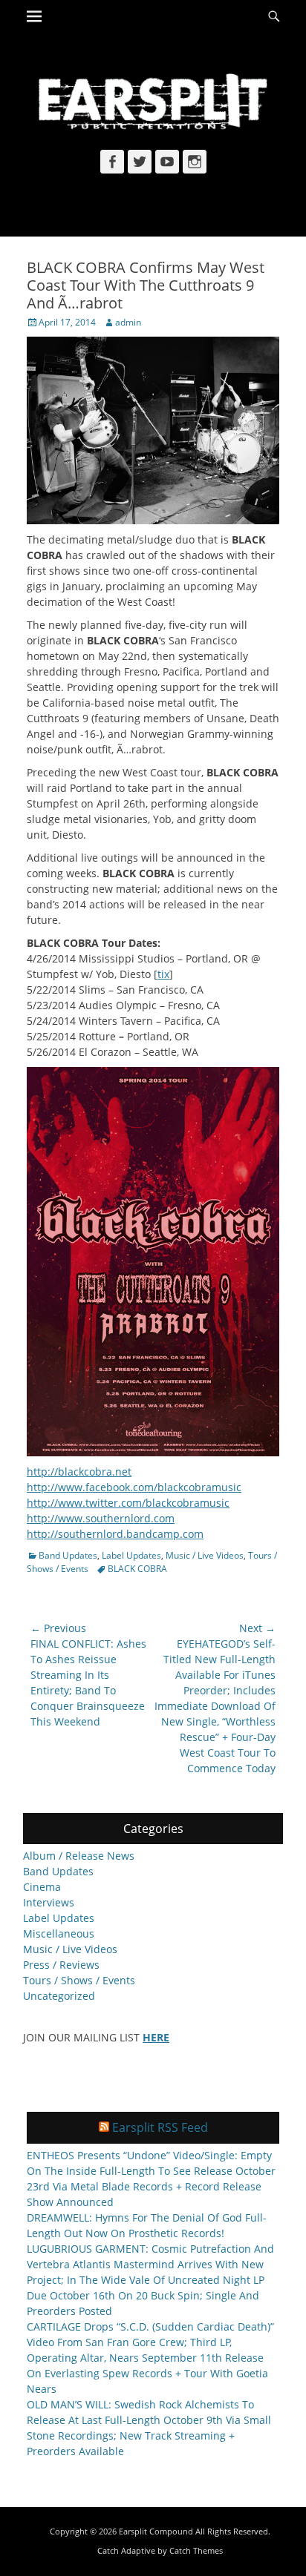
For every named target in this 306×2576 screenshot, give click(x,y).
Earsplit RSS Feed (160, 2127)
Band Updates (68, 1555)
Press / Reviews (61, 1965)
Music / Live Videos (205, 1555)
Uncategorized (59, 1996)
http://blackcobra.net (79, 1472)
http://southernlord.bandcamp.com (115, 1534)
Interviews (49, 1902)
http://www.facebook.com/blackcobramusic (134, 1487)
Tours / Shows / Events (79, 1980)
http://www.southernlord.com (101, 1518)
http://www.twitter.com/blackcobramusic (128, 1503)
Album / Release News (79, 1856)
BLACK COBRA (137, 1569)
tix (163, 974)
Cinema (42, 1887)
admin (128, 322)
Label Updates (131, 1555)
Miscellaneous (59, 1933)
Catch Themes (196, 2550)
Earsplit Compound (156, 2531)
